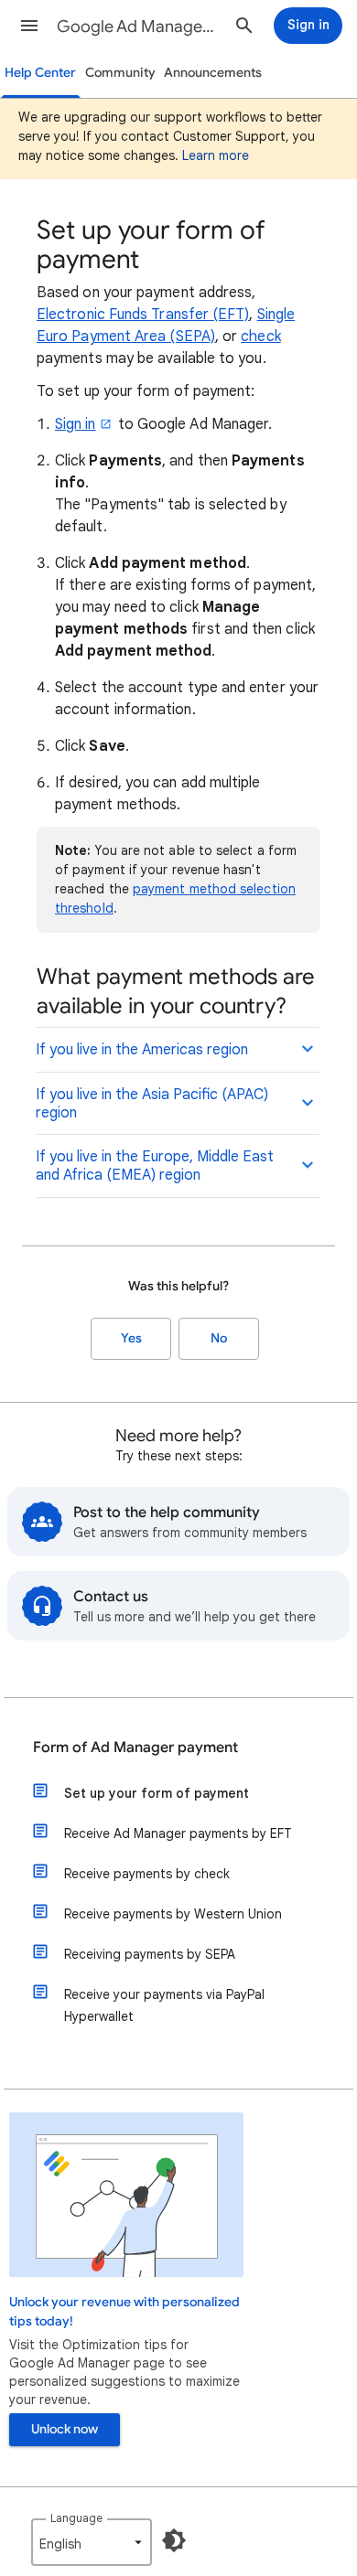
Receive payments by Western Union (173, 1914)
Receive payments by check (147, 1874)
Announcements (213, 73)
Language (76, 2518)
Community (120, 73)
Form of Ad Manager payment (135, 1748)
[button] (29, 26)
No (219, 1338)
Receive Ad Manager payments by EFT (178, 1833)
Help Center (40, 73)
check (260, 337)
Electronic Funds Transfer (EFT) (143, 315)
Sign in (76, 424)
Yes (131, 1338)
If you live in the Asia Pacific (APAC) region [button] (152, 1104)
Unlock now (65, 2429)
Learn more (216, 155)
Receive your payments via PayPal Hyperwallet (164, 2005)
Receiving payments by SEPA (150, 1954)
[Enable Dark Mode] (174, 2540)
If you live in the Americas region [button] (142, 1050)
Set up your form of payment (157, 1793)
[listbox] (92, 2542)
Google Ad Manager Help (138, 27)
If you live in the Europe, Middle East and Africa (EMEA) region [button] (155, 1166)
